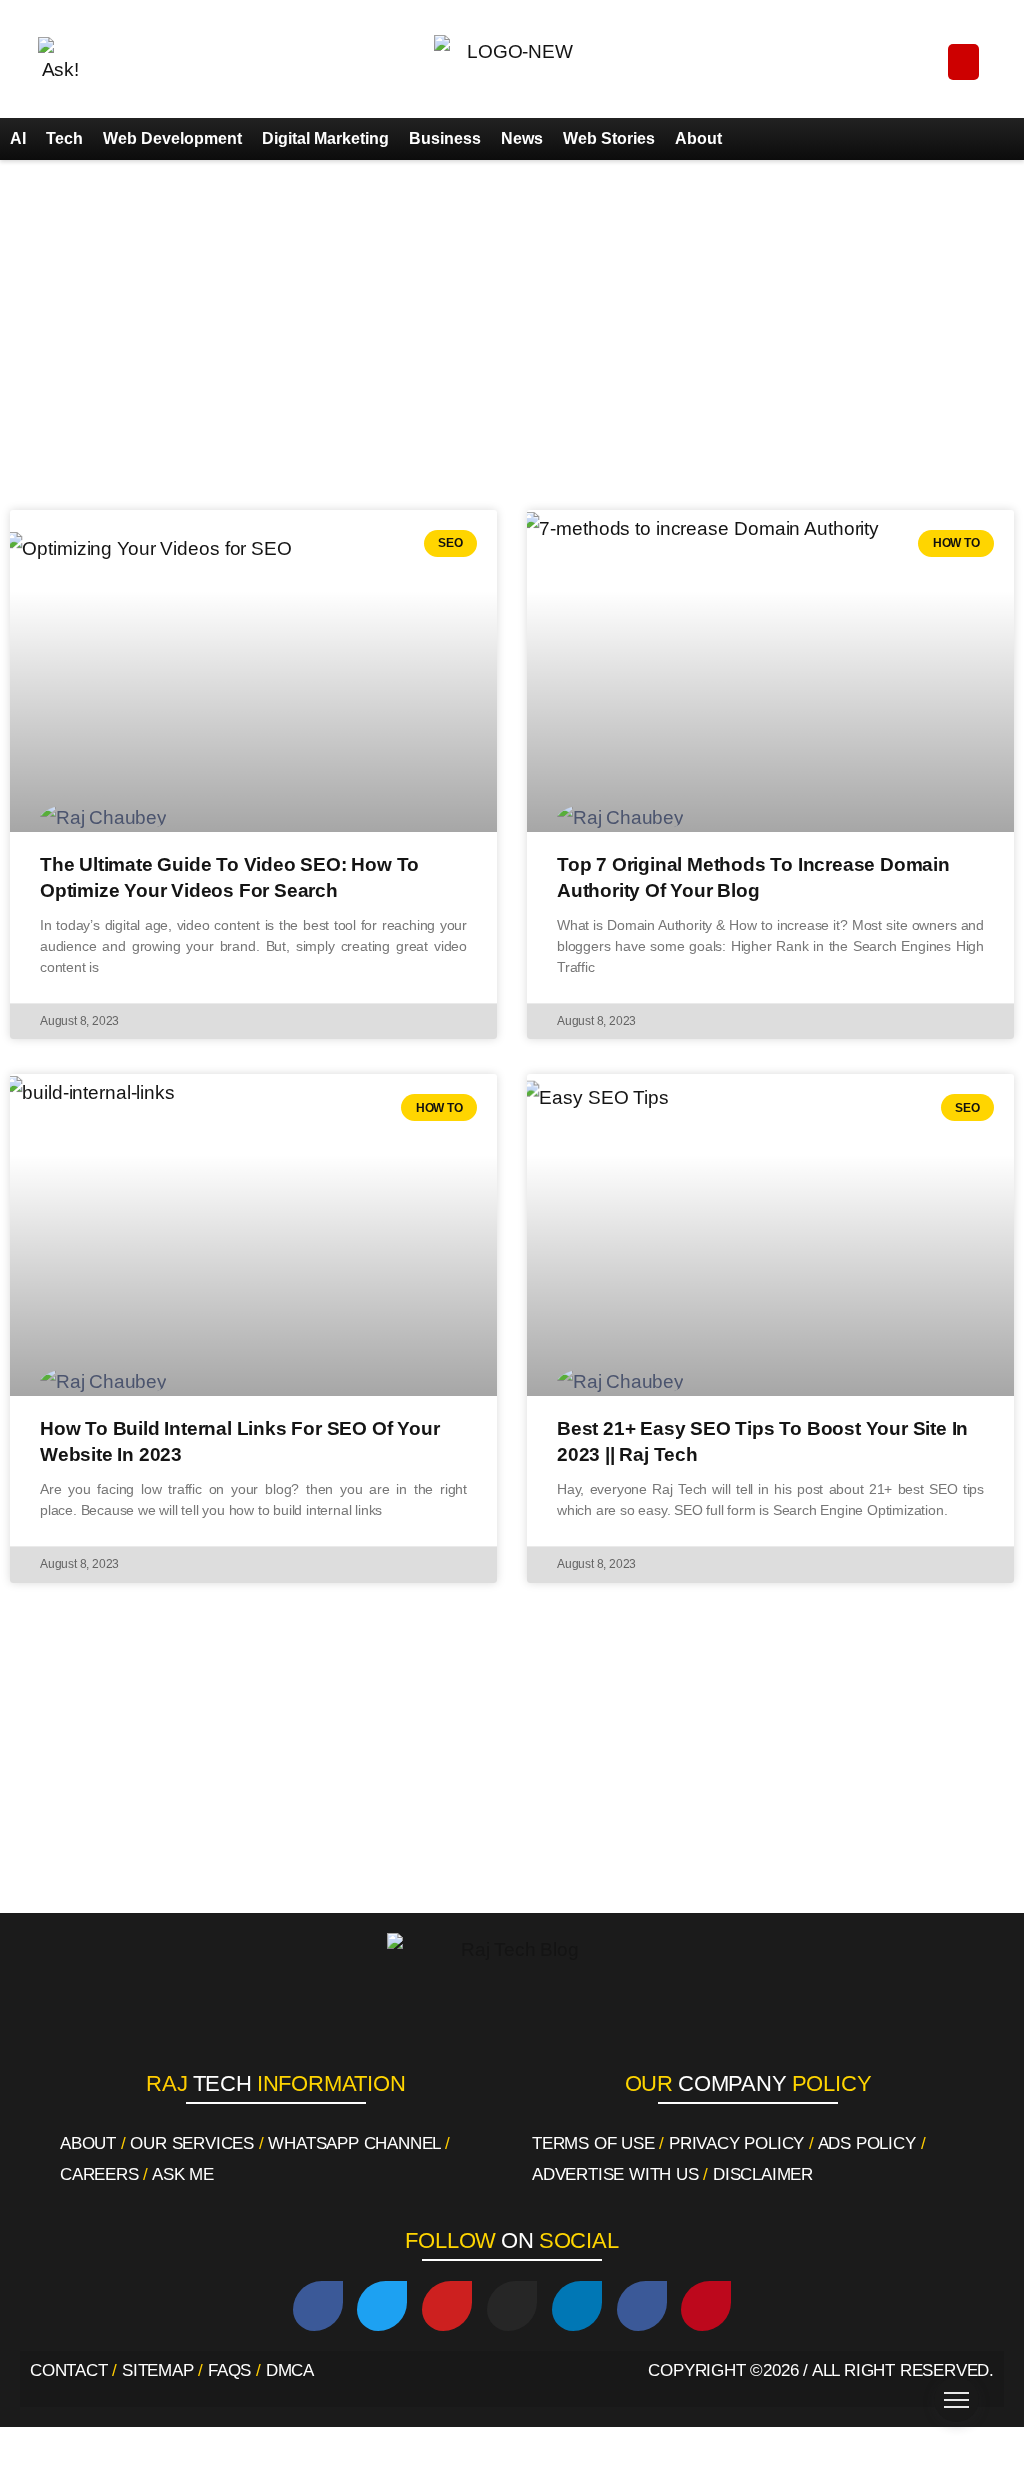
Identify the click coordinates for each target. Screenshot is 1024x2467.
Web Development (172, 138)
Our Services (192, 2143)
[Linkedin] (577, 2306)
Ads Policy (867, 2143)
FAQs (229, 2370)
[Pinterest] (706, 2306)
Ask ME (183, 2174)
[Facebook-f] (642, 2306)
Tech (64, 138)
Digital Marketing (325, 138)
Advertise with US (615, 2174)
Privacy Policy (736, 2143)
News (522, 138)
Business (445, 138)
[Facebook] (318, 2306)
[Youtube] (447, 2306)
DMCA (290, 2370)
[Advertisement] (512, 340)
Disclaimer (763, 2174)
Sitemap (158, 2370)
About (698, 138)
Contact (69, 2370)
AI (18, 138)
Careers (99, 2174)
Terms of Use (593, 2143)
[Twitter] (382, 2306)
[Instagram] (512, 2306)
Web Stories (609, 138)
